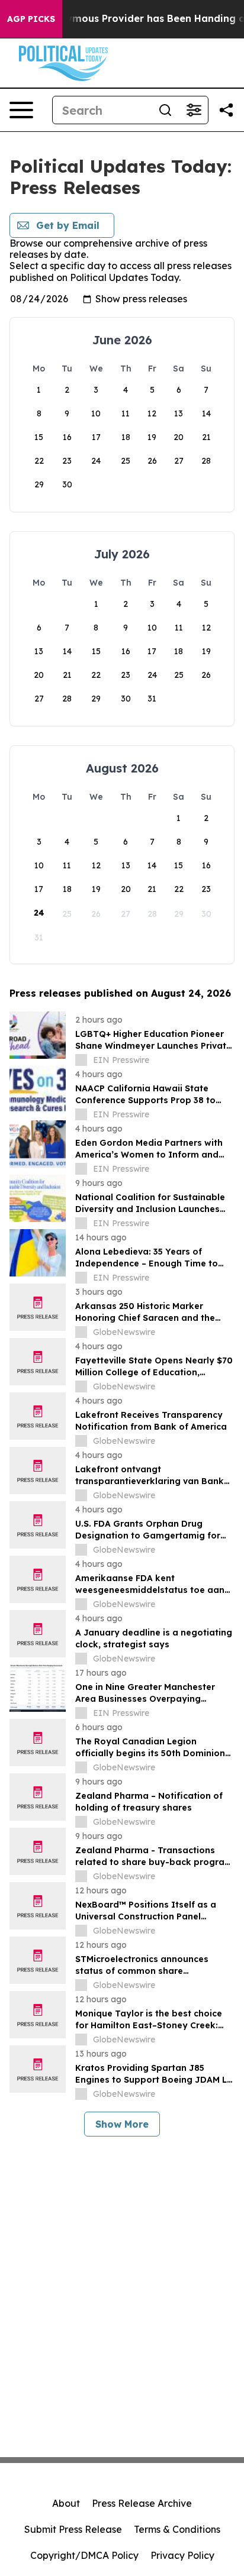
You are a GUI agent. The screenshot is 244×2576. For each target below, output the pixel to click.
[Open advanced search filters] (194, 110)
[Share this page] (226, 110)
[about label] (81, 1060)
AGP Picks (31, 19)
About (66, 2503)
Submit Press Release (73, 2529)
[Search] (165, 110)
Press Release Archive (142, 2503)
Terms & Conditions (177, 2529)
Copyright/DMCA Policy (84, 2555)
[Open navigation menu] (21, 110)
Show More (122, 2124)
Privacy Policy (182, 2555)
